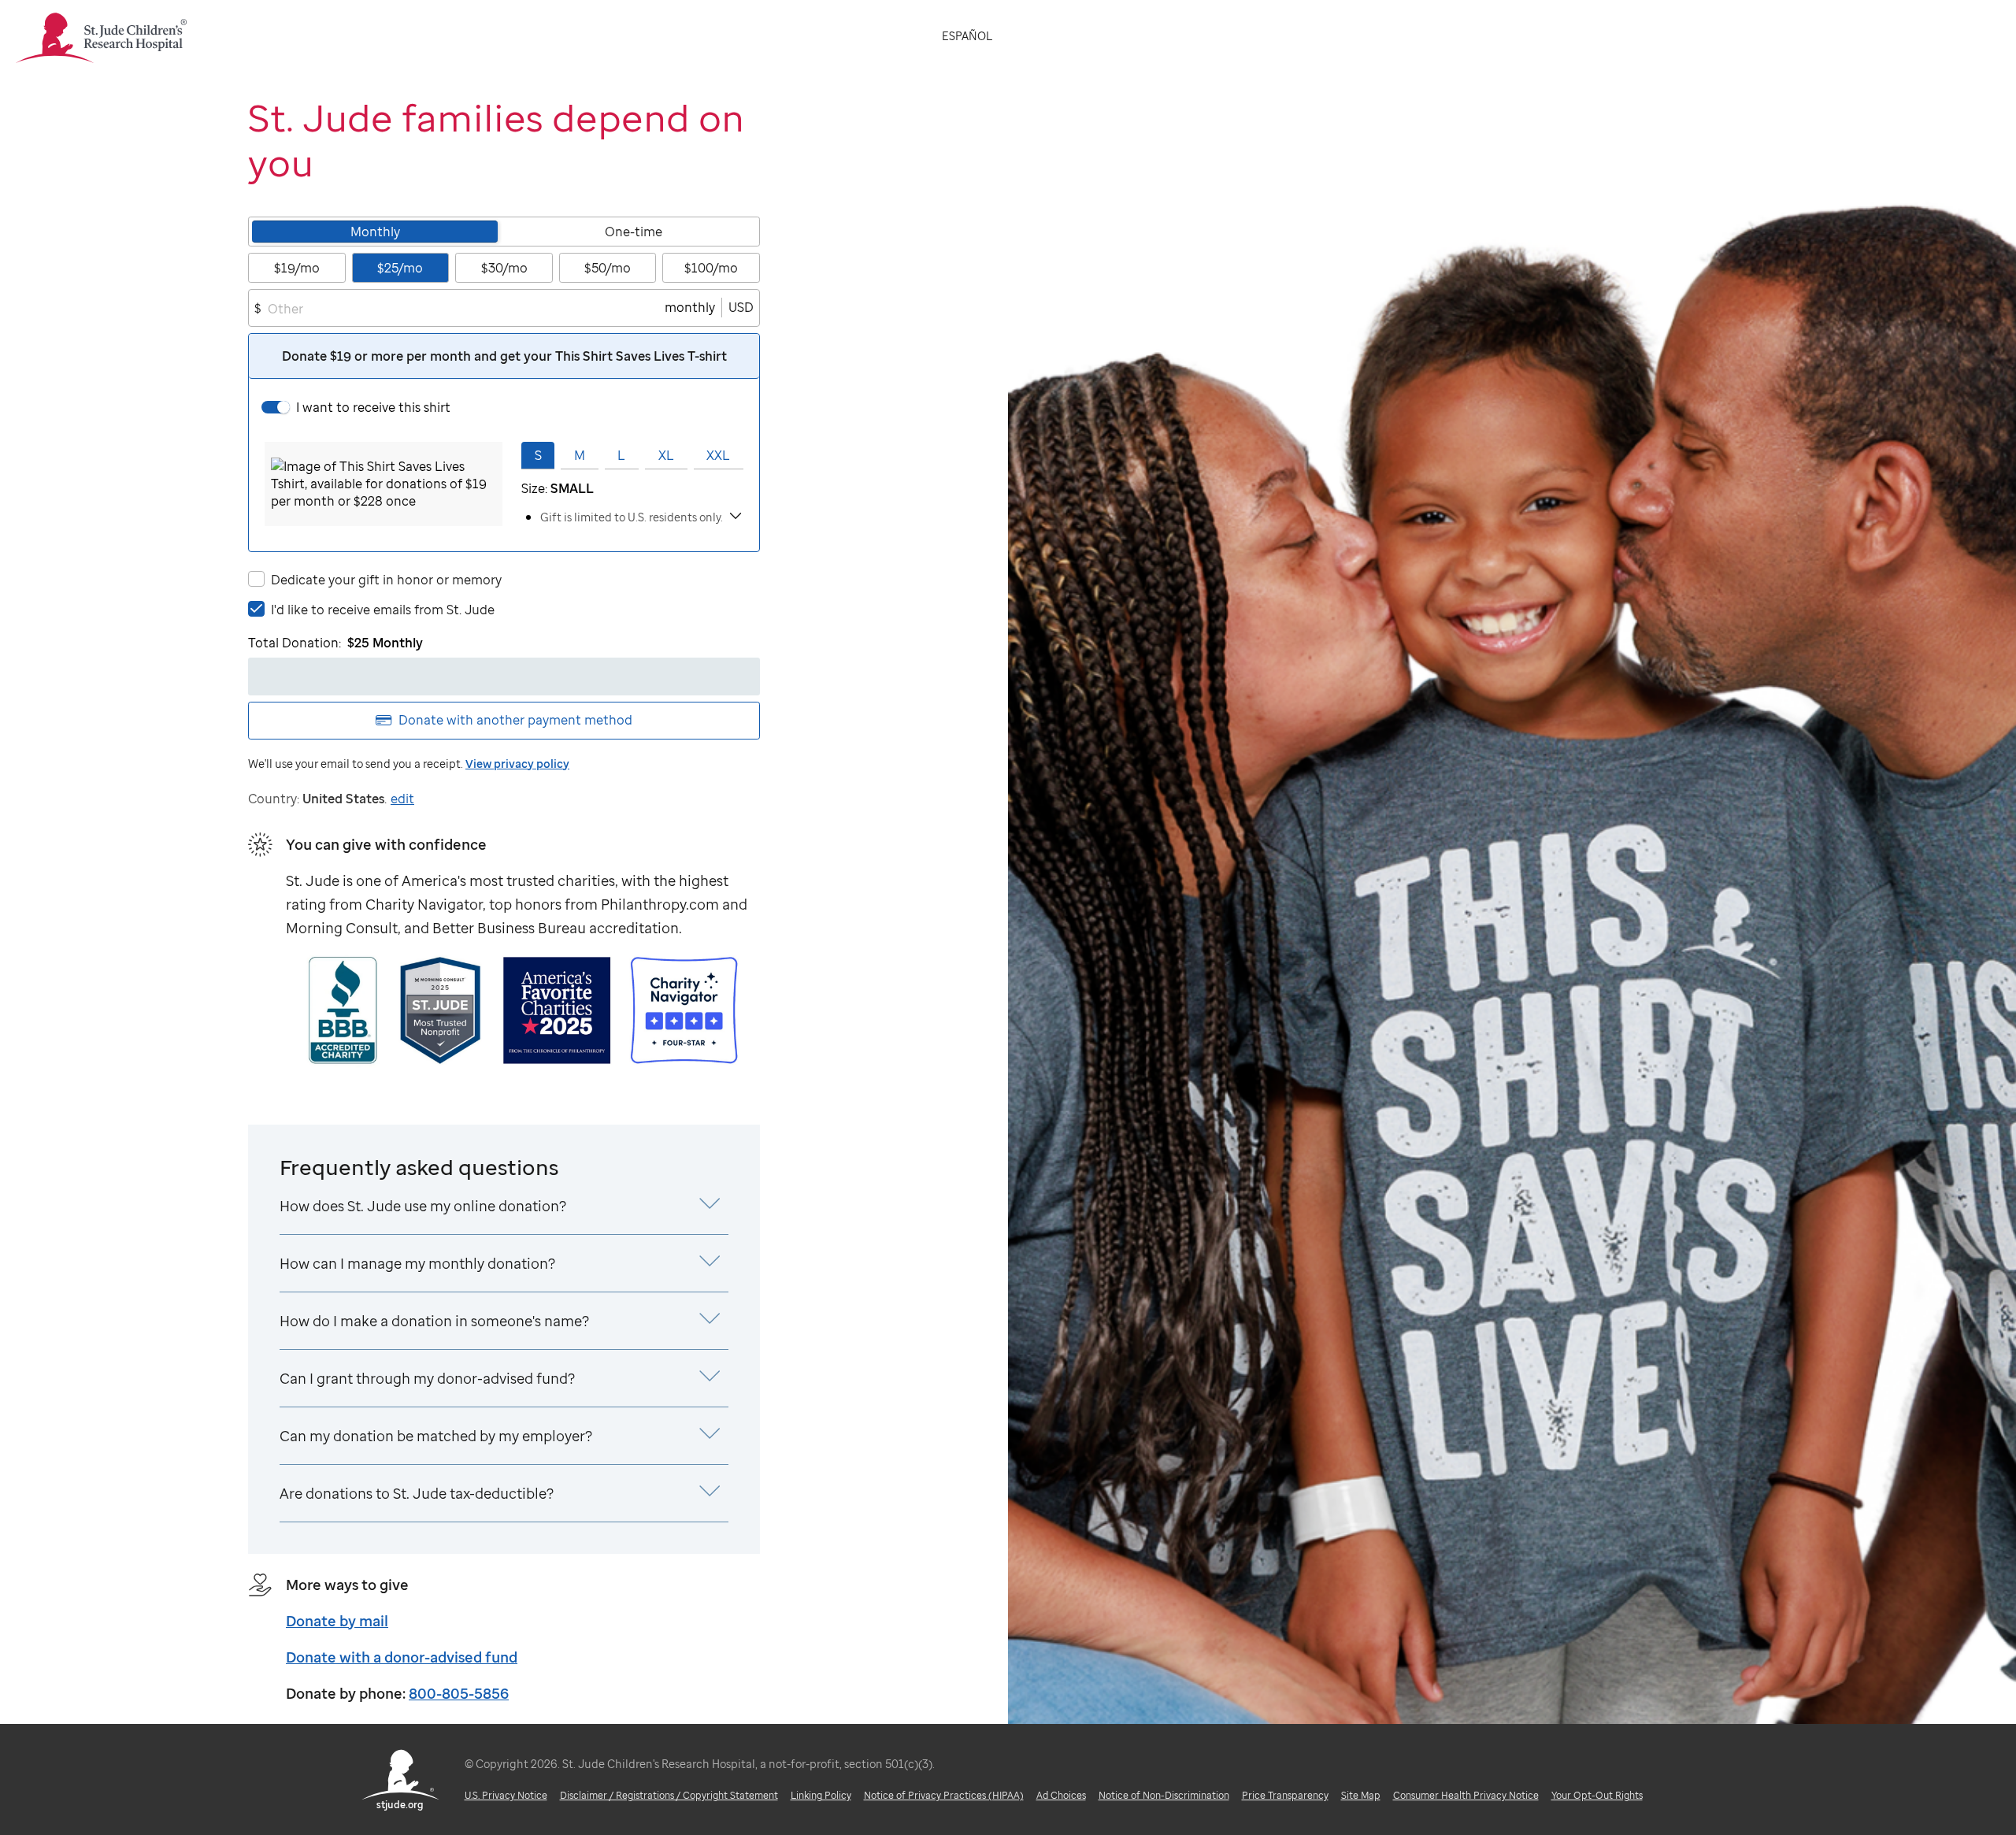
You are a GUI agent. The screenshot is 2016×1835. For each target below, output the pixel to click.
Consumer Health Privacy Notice (1466, 1795)
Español (967, 36)
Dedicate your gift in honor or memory (386, 580)
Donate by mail (337, 1621)
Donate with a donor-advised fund (402, 1657)
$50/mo (608, 268)
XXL (718, 455)
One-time (634, 232)
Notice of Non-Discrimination (1164, 1795)
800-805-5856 (459, 1693)
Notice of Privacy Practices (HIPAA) (944, 1795)
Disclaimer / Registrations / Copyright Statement (669, 1795)
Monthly (375, 232)
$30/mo (504, 268)
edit (402, 799)
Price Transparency (1285, 1795)
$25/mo (400, 268)
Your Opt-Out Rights (1597, 1795)
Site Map (1361, 1795)
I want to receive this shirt (373, 407)
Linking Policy (821, 1795)
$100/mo (711, 268)
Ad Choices (1061, 1795)
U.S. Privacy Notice (506, 1795)
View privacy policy (517, 764)
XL (666, 455)
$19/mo (297, 268)
